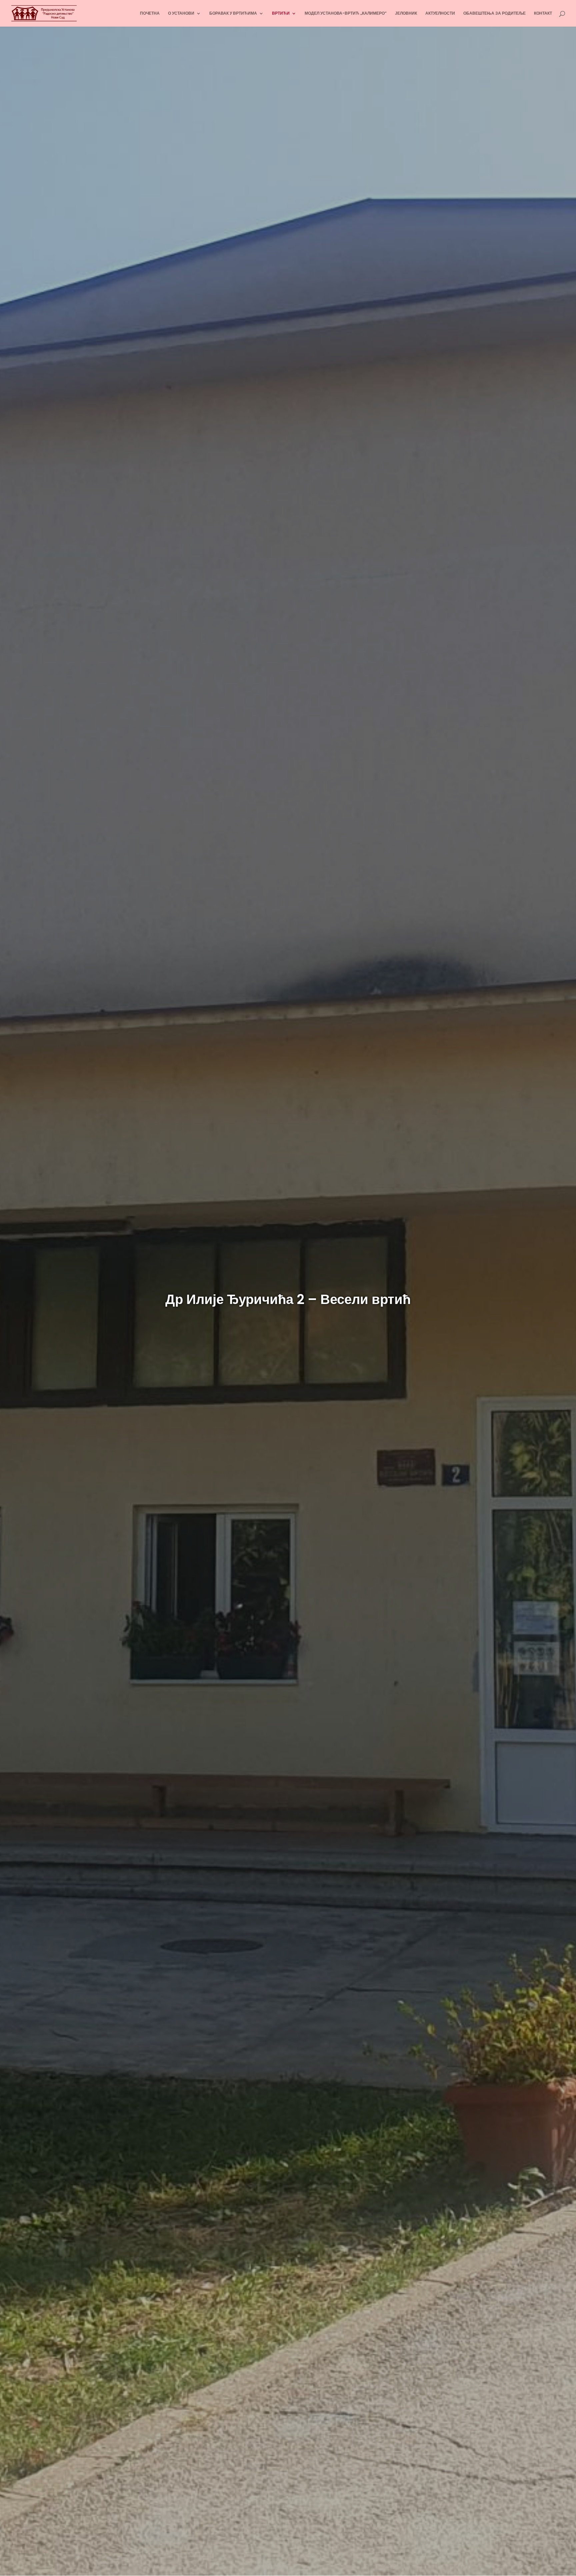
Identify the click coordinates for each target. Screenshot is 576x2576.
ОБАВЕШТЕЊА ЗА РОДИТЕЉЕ (494, 13)
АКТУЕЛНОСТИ (440, 13)
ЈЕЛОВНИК (406, 13)
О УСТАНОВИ (181, 13)
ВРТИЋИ (281, 13)
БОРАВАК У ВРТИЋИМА (233, 13)
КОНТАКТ (543, 13)
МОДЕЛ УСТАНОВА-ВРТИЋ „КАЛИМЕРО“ (346, 13)
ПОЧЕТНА (150, 13)
